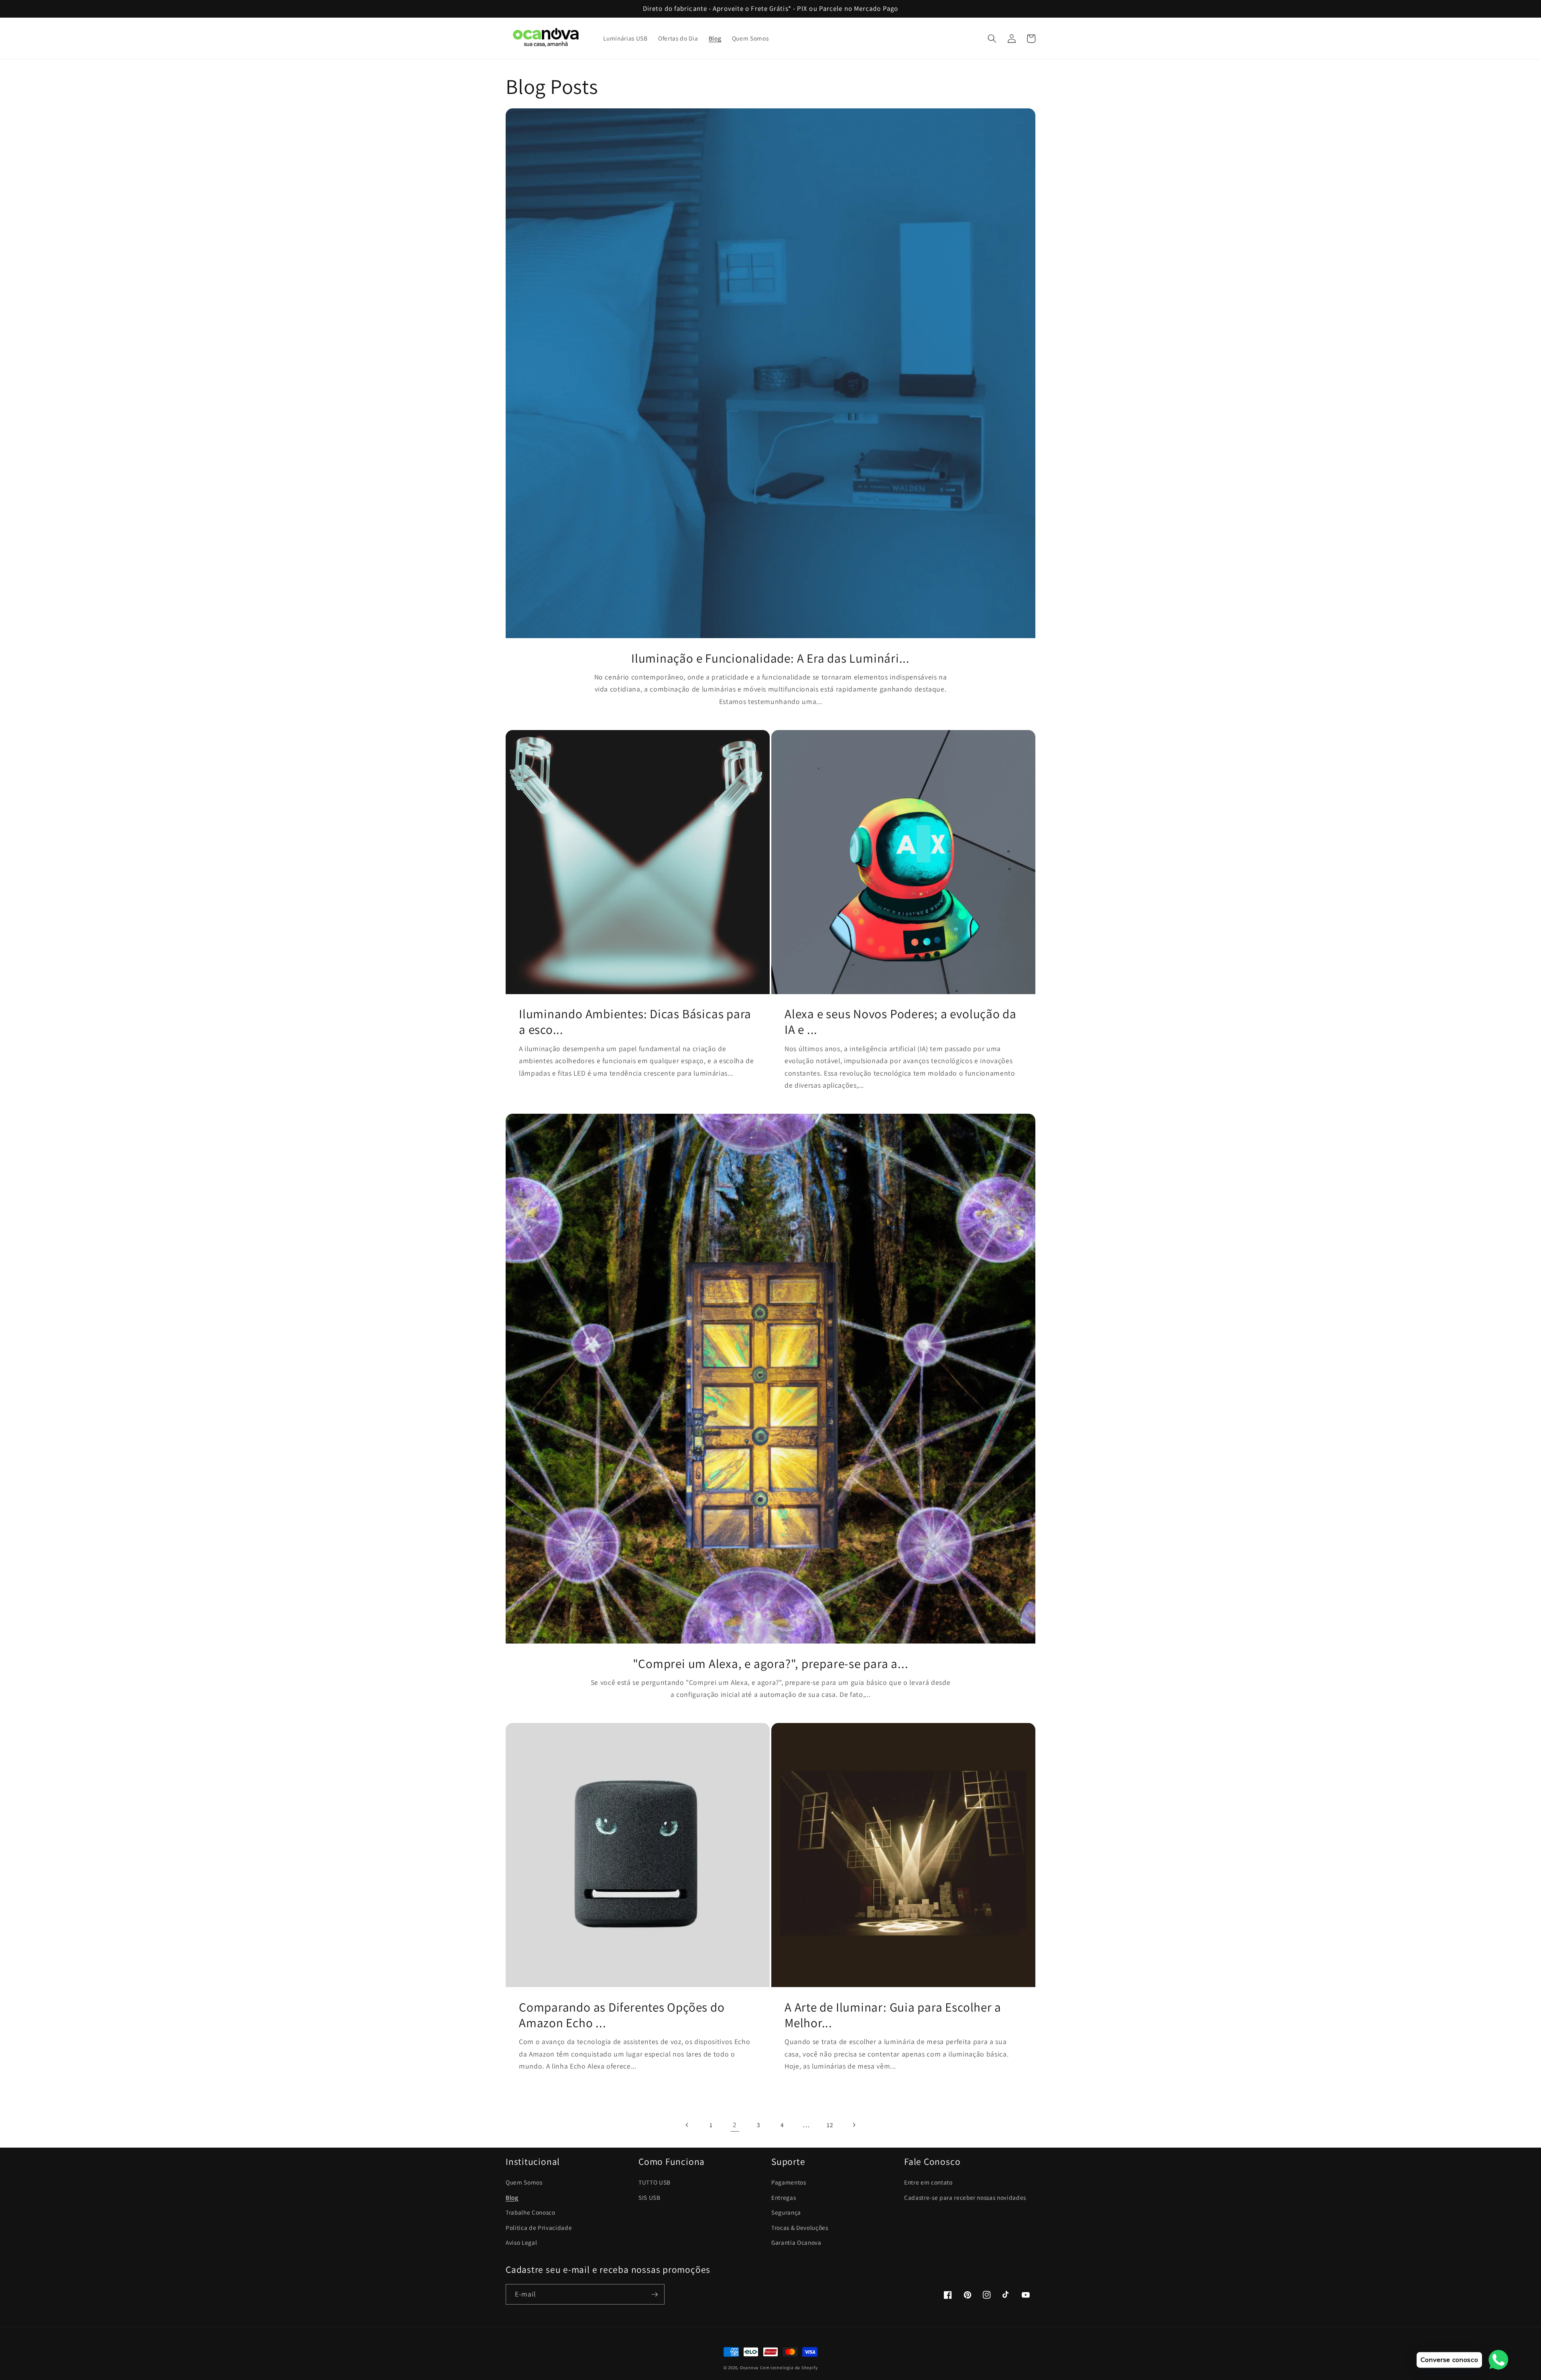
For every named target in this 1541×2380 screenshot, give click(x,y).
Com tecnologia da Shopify (789, 2368)
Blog (512, 2197)
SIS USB (650, 2197)
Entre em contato (928, 2182)
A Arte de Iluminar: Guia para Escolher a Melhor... (893, 2015)
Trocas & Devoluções (800, 2227)
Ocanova (749, 2368)
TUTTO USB (655, 2182)
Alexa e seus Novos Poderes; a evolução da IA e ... (901, 1021)
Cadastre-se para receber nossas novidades (965, 2197)
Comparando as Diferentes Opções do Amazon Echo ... (622, 2015)
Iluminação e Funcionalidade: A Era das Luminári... (770, 658)
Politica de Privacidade (539, 2227)
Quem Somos (524, 2182)
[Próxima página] (854, 2125)
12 (830, 2125)
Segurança (786, 2212)
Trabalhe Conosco (531, 2212)
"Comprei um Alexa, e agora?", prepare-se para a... (771, 1663)
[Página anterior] (687, 2125)
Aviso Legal (521, 2242)
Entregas (784, 2197)
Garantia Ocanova (796, 2242)
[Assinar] (655, 2295)
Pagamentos (789, 2182)
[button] (992, 39)
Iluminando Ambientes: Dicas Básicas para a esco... (635, 1021)
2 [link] (735, 2125)
